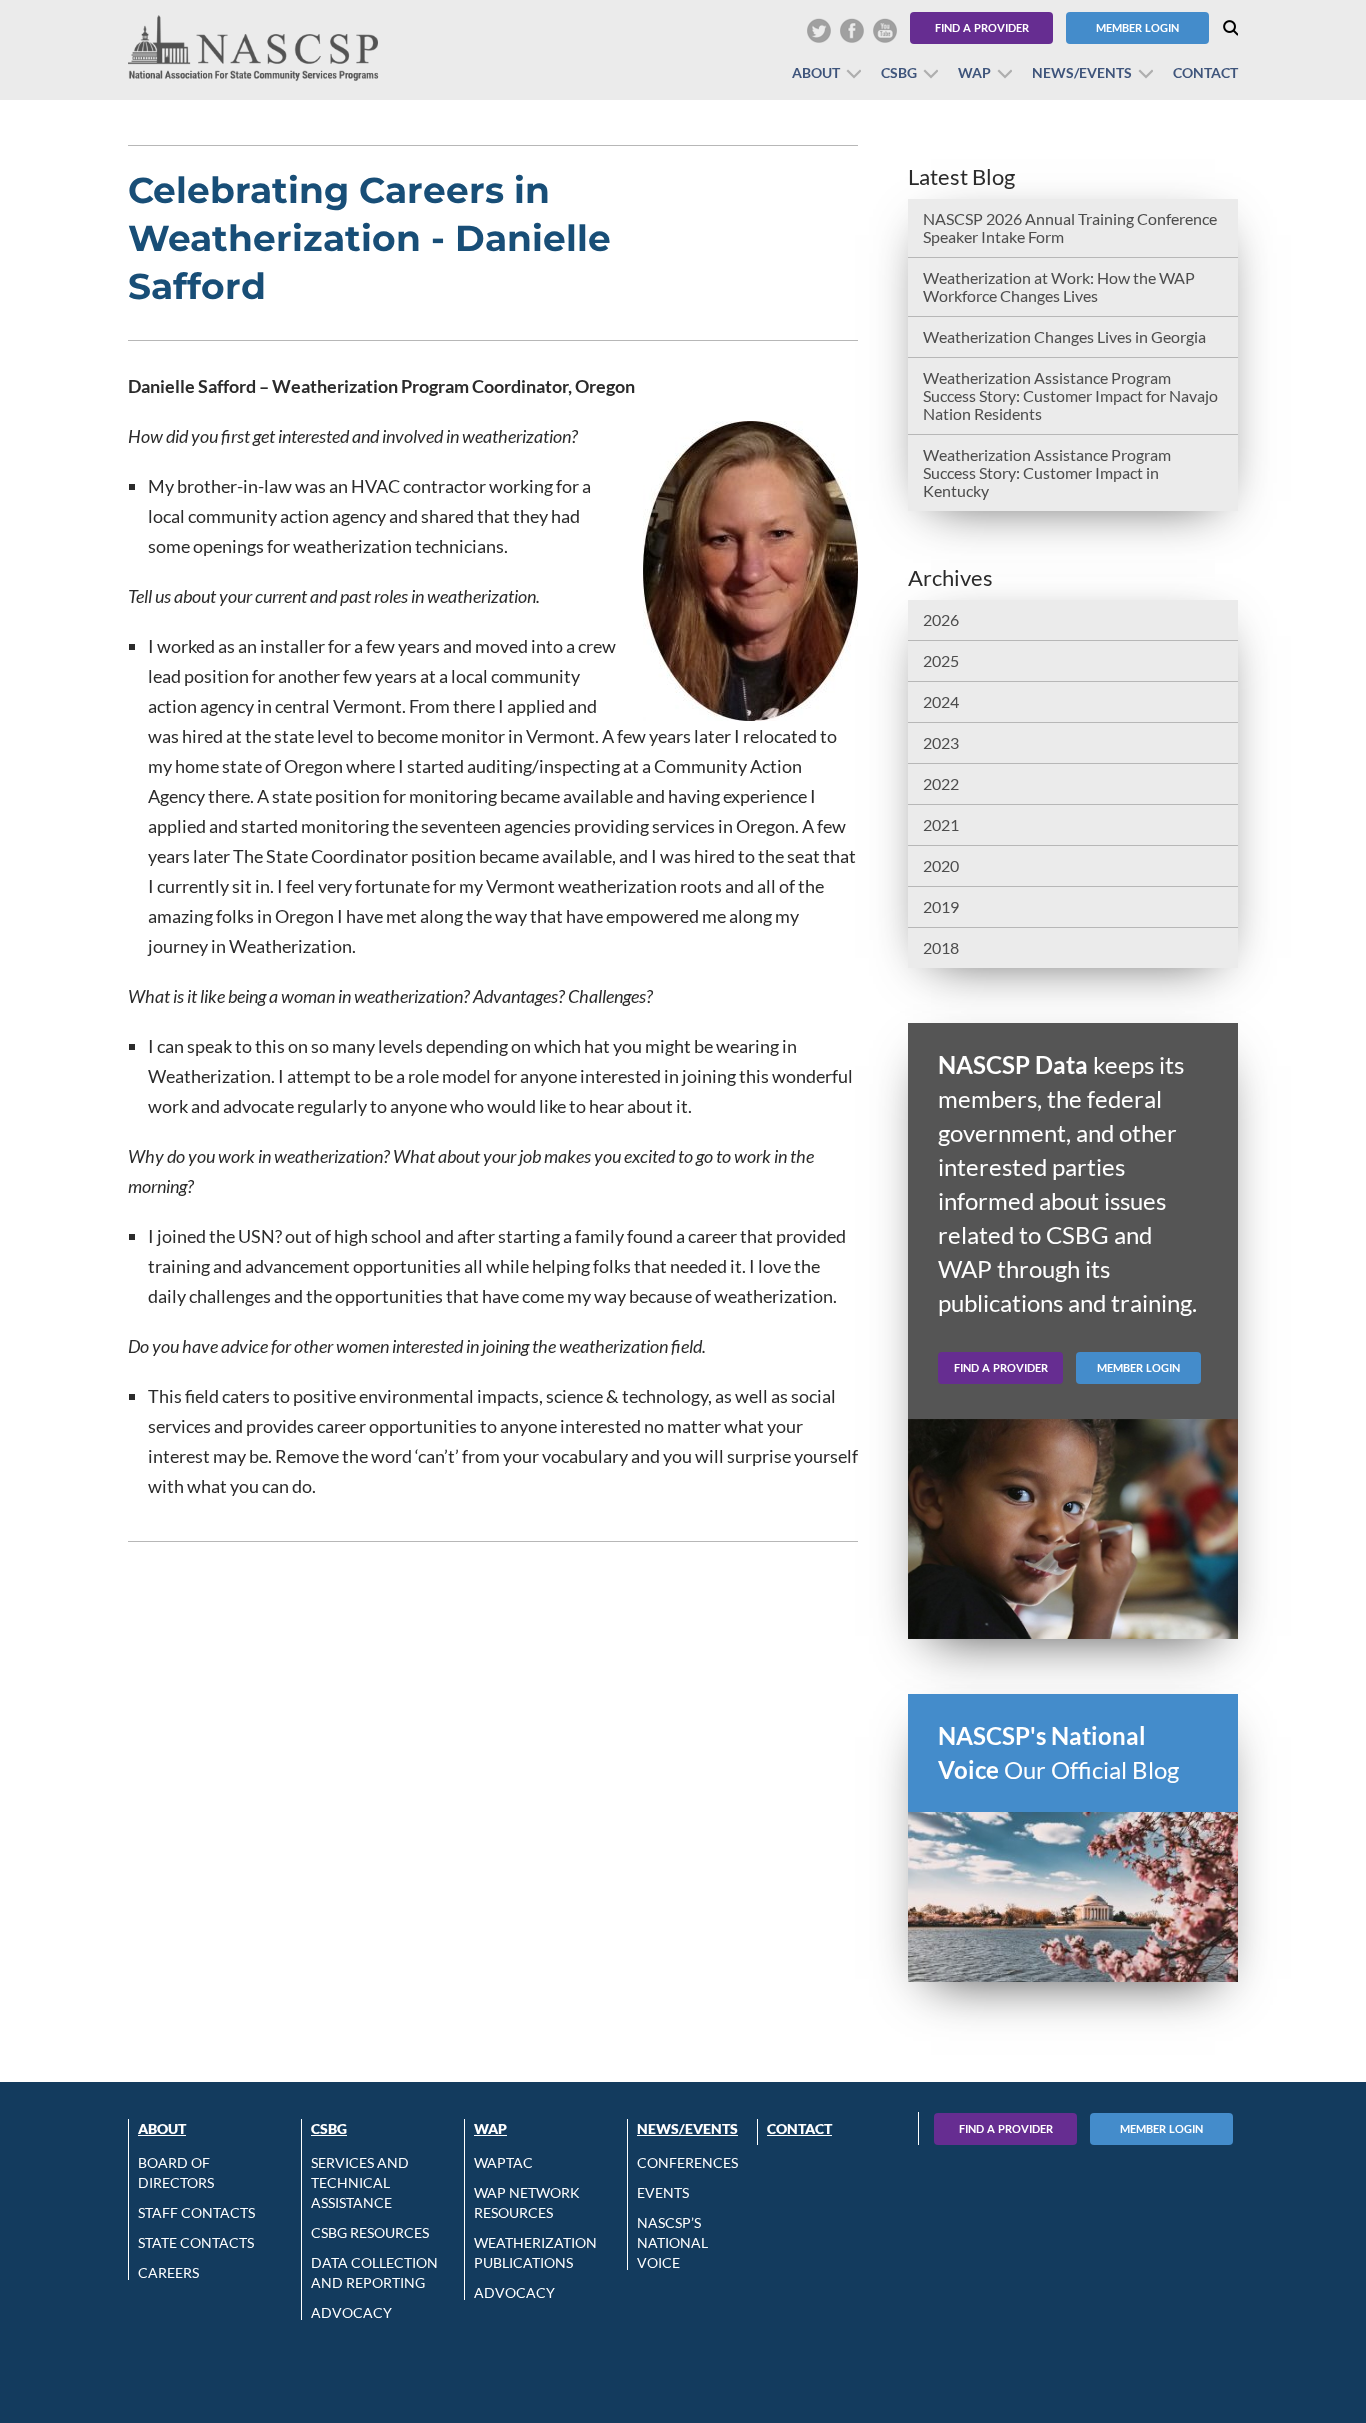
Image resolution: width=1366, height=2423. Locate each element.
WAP (974, 72)
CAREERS (168, 2272)
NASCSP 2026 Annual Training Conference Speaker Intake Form (1070, 227)
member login (1138, 1367)
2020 (941, 865)
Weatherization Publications (535, 2252)
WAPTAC (503, 2162)
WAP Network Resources (527, 2202)
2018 (941, 947)
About (816, 72)
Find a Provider (982, 27)
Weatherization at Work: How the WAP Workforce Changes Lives (1059, 286)
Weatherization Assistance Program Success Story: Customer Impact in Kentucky (1047, 472)
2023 (941, 742)
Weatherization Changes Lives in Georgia (1064, 336)
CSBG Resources (370, 2232)
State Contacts (196, 2242)
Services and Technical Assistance (360, 2182)
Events (663, 2192)
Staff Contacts (196, 2212)
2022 (941, 783)
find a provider (1001, 1367)
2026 (941, 619)
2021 (941, 824)
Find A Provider (1006, 2128)
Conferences (687, 2162)
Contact (1205, 72)
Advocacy (351, 2312)
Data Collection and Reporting (374, 2272)
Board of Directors (176, 2172)
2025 (941, 660)
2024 (941, 701)
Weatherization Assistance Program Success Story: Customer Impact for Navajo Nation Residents (1070, 395)
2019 (941, 906)
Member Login (1137, 27)
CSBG (899, 72)
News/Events (1082, 72)
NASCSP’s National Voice (672, 2242)
